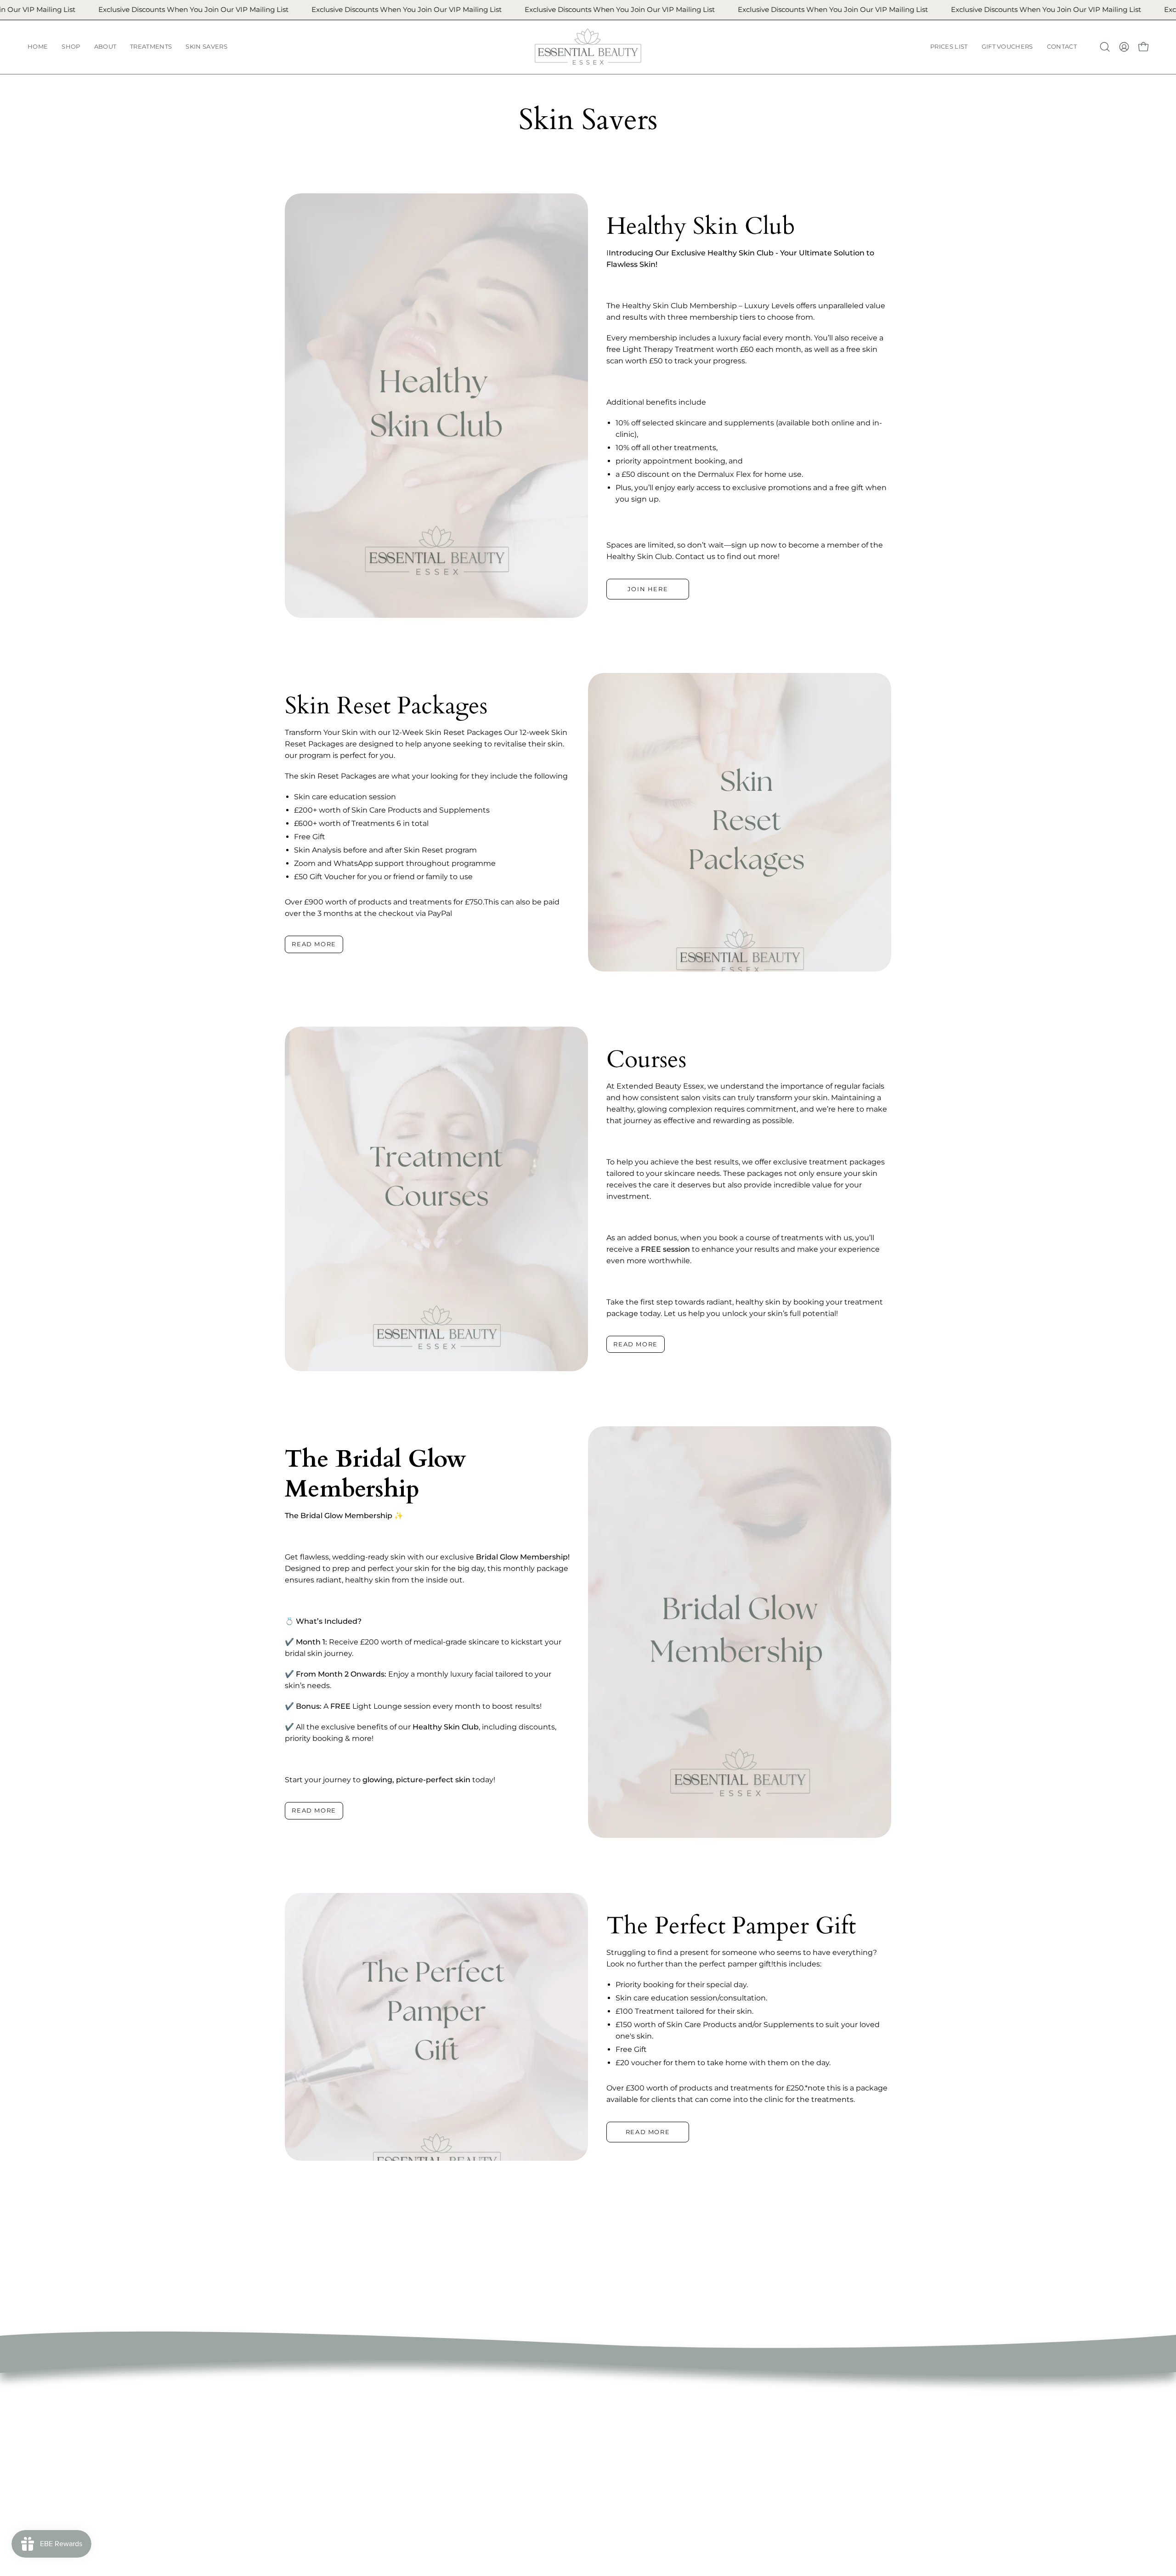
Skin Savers (462, 2474)
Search (579, 2413)
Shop (451, 2428)
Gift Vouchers (466, 2504)
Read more (314, 944)
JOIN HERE (648, 589)
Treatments (463, 2459)
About (452, 2443)
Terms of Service (596, 2428)
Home (452, 2413)
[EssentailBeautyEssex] (588, 47)
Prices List (459, 2489)
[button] (71, 47)
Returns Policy (593, 2459)
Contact (456, 2519)
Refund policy (591, 2443)
